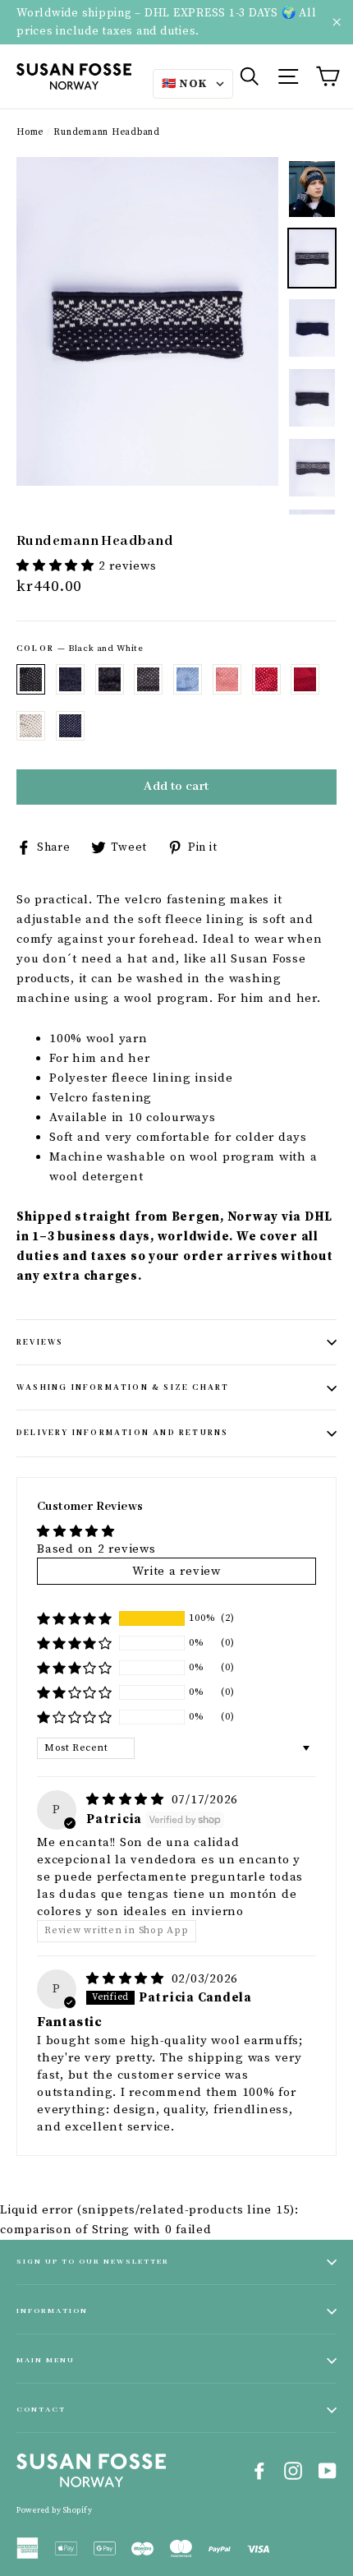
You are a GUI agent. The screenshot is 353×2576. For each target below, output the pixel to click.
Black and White (31, 679)
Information (52, 2311)
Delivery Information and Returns (122, 1433)
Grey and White (148, 679)
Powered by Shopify (54, 2510)
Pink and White (227, 679)
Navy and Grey (70, 679)
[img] (127, 1800)
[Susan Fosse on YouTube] (328, 2471)
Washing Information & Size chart (123, 1388)
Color (80, 649)
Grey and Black (110, 679)
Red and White (266, 679)
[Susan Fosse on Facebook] (259, 2471)
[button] (57, 566)
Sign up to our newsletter (93, 2262)
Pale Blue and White (188, 679)
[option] (147, 321)
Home (30, 132)
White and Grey (31, 726)
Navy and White (70, 726)
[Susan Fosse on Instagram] (293, 2471)
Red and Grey (305, 679)
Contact (41, 2410)
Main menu (46, 2360)
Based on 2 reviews (96, 1549)
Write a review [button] (176, 1571)
